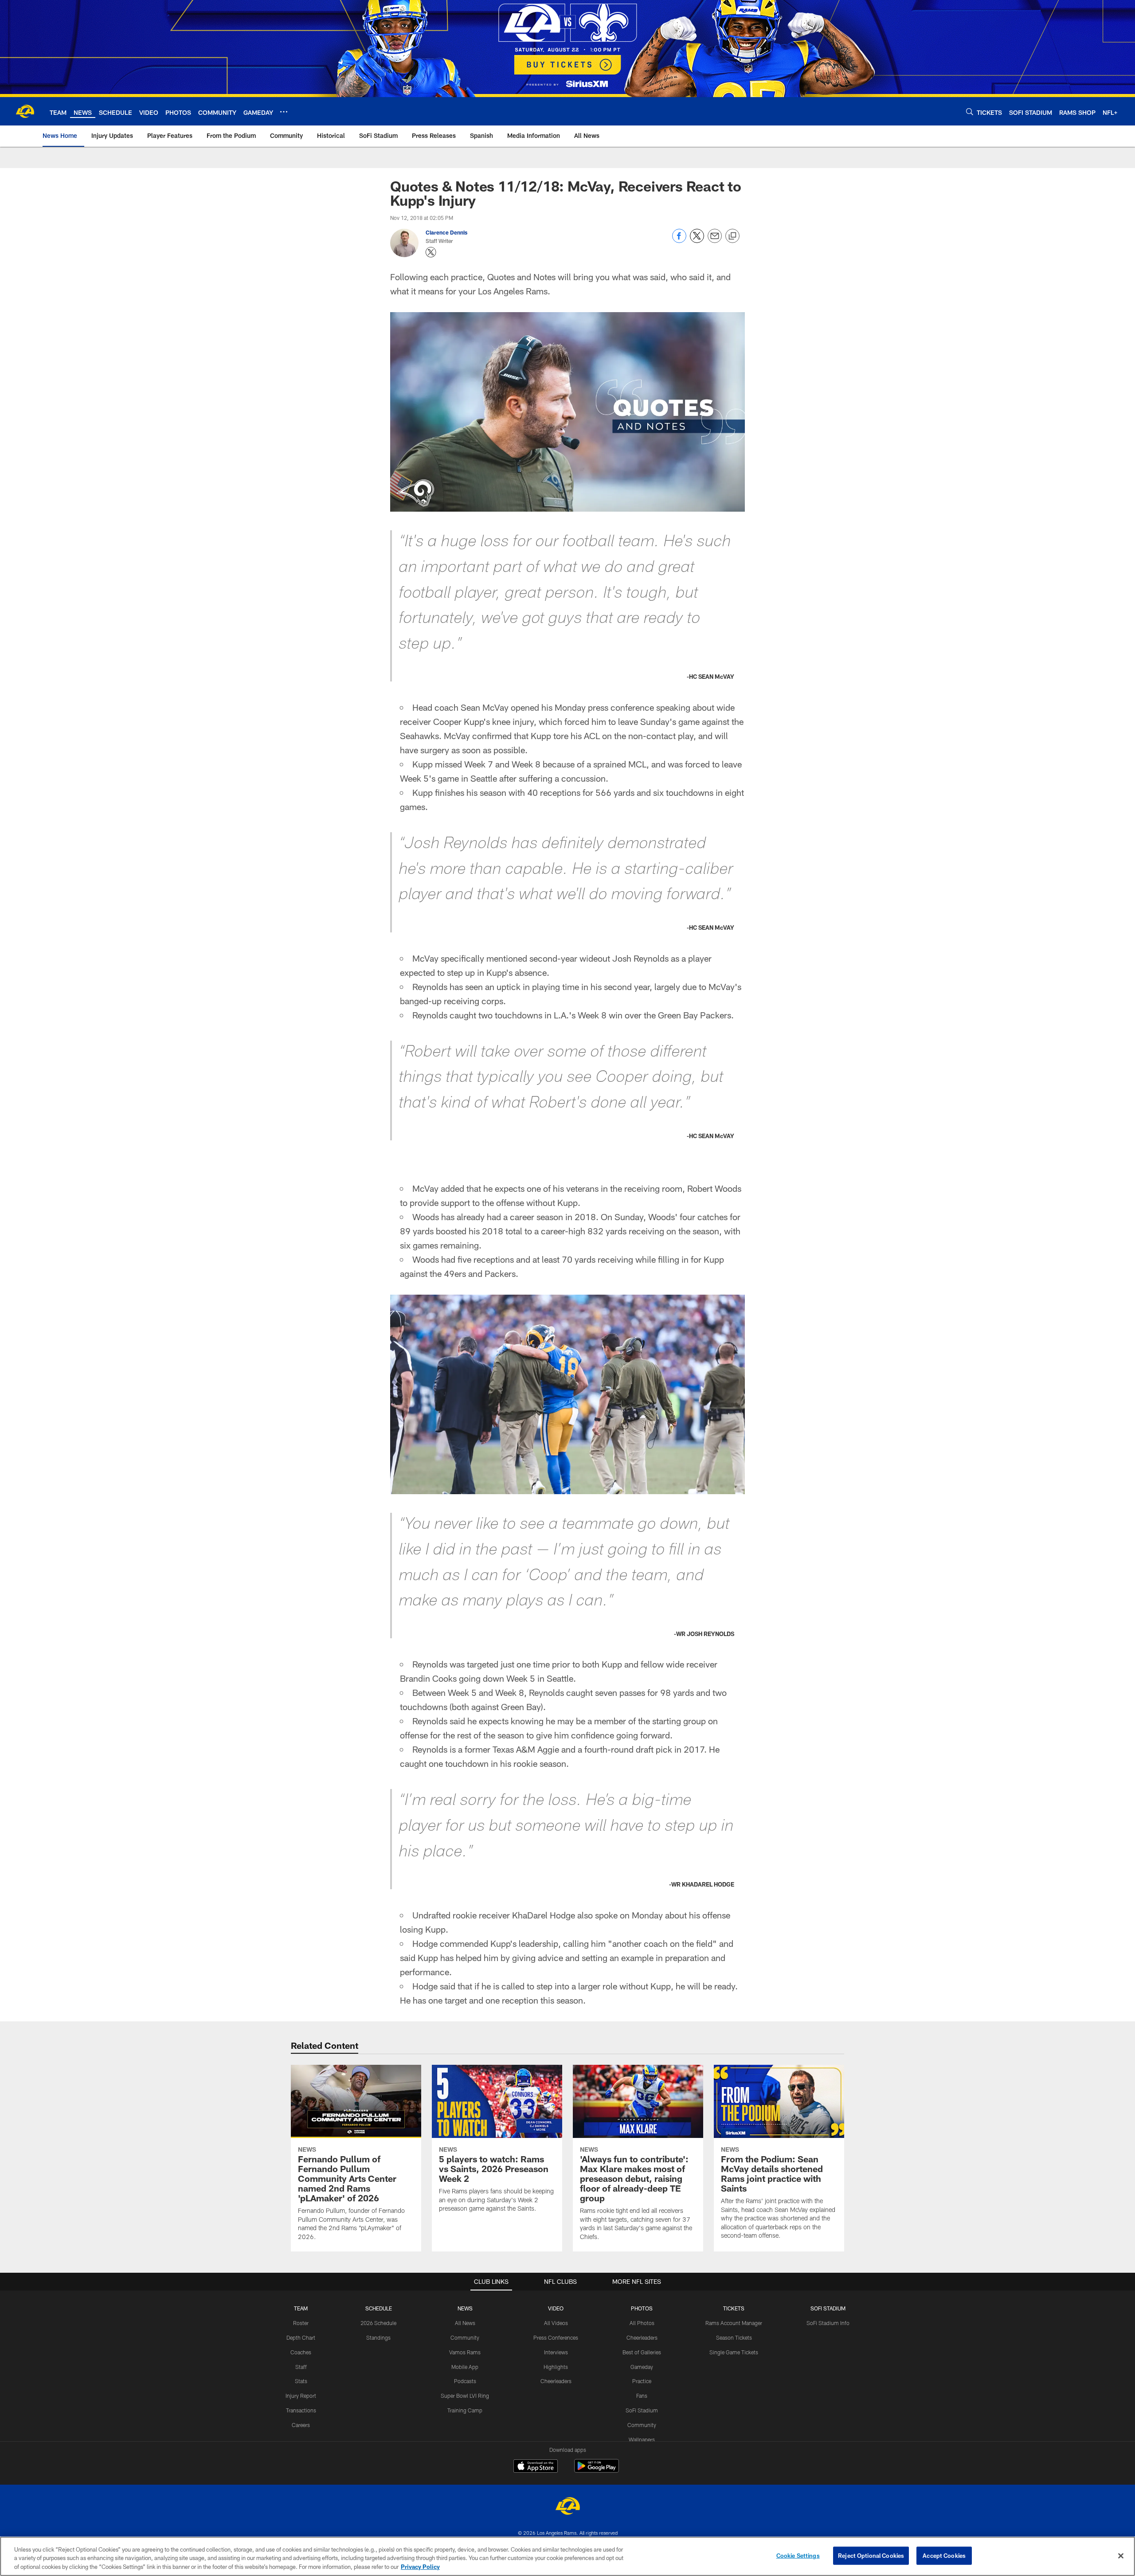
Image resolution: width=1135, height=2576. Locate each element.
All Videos (556, 2323)
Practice (642, 2381)
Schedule (379, 2308)
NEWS (465, 2308)
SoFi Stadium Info (828, 2323)
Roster (301, 2323)
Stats (301, 2381)
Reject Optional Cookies (871, 2555)
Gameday (642, 2367)
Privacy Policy (420, 2567)
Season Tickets (734, 2337)
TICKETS (734, 2308)
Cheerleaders (556, 2381)
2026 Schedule (378, 2323)
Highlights (556, 2367)
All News (465, 2323)
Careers (301, 2425)
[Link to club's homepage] (25, 111)
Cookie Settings (798, 2555)
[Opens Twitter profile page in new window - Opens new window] (431, 252)
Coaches (301, 2352)
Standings (378, 2337)
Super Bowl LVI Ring (465, 2396)
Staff (301, 2367)
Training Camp (465, 2410)
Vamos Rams (465, 2352)
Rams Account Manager (734, 2323)
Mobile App (465, 2367)
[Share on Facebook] (679, 241)
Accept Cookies (944, 2555)
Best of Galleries (642, 2352)
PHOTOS (642, 2308)
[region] (567, 2556)
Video (556, 2308)
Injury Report (301, 2396)
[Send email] (715, 241)
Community (465, 2337)
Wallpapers (642, 2439)
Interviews (556, 2352)
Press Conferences (556, 2337)
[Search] (970, 112)
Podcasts (465, 2381)
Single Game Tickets (734, 2352)
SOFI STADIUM (828, 2308)
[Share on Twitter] (697, 241)
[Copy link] (732, 236)
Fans (642, 2396)
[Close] (1121, 2556)
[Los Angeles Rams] (567, 2507)
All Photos (642, 2323)
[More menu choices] (284, 112)
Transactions (301, 2410)
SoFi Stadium (642, 2410)
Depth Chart (301, 2337)
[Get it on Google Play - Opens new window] (597, 2470)
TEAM (301, 2308)
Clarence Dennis (446, 232)
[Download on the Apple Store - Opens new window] (536, 2467)
